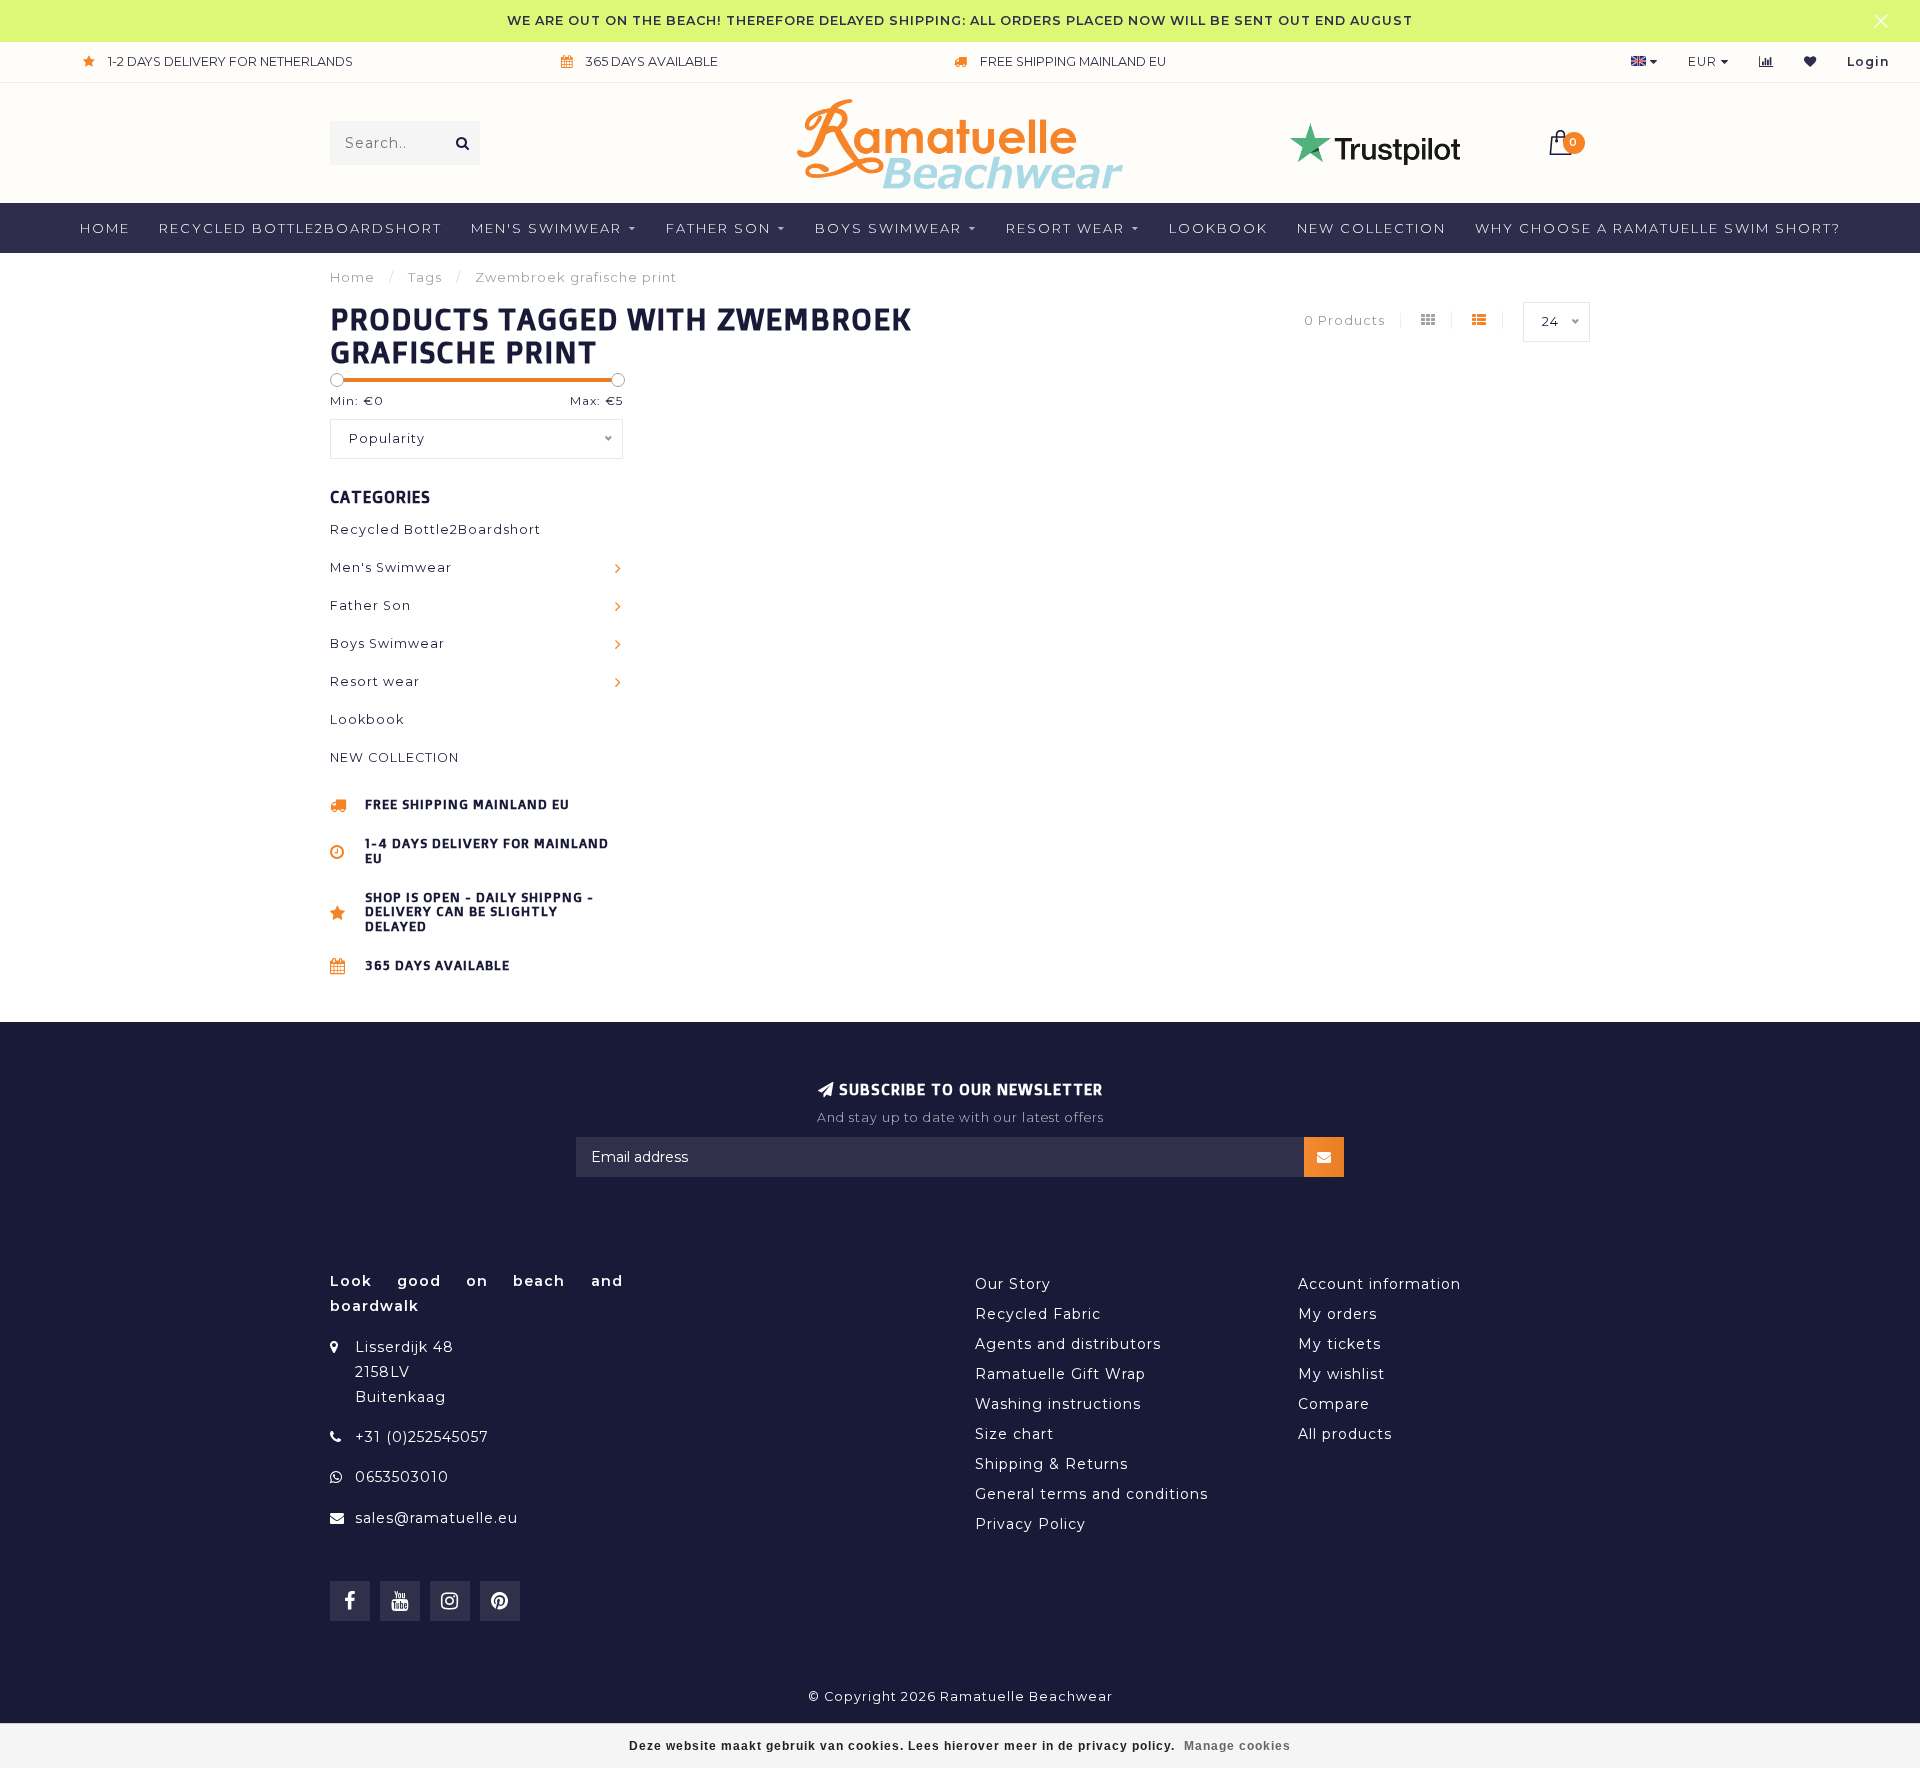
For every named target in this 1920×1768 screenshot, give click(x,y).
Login (1868, 61)
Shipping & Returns (1051, 1464)
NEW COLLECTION (1371, 228)
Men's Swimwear (546, 228)
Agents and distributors (1068, 1344)
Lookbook (1218, 228)
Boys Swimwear (888, 228)
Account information (1379, 1284)
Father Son (718, 228)
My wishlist (1341, 1374)
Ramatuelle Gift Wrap (1060, 1374)
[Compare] (1766, 61)
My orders (1337, 1314)
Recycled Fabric (1038, 1314)
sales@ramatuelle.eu (436, 1518)
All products (1345, 1434)
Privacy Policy (1030, 1524)
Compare (1334, 1404)
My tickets (1339, 1344)
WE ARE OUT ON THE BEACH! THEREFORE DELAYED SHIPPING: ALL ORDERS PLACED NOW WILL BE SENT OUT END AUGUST (960, 20)
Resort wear (1065, 228)
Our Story (1013, 1284)
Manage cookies (1237, 1746)
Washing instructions (1058, 1404)
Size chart (1014, 1434)
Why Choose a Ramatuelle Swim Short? (1658, 228)
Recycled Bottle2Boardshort (300, 228)
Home (105, 228)
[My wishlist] (1810, 61)
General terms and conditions (1091, 1494)
